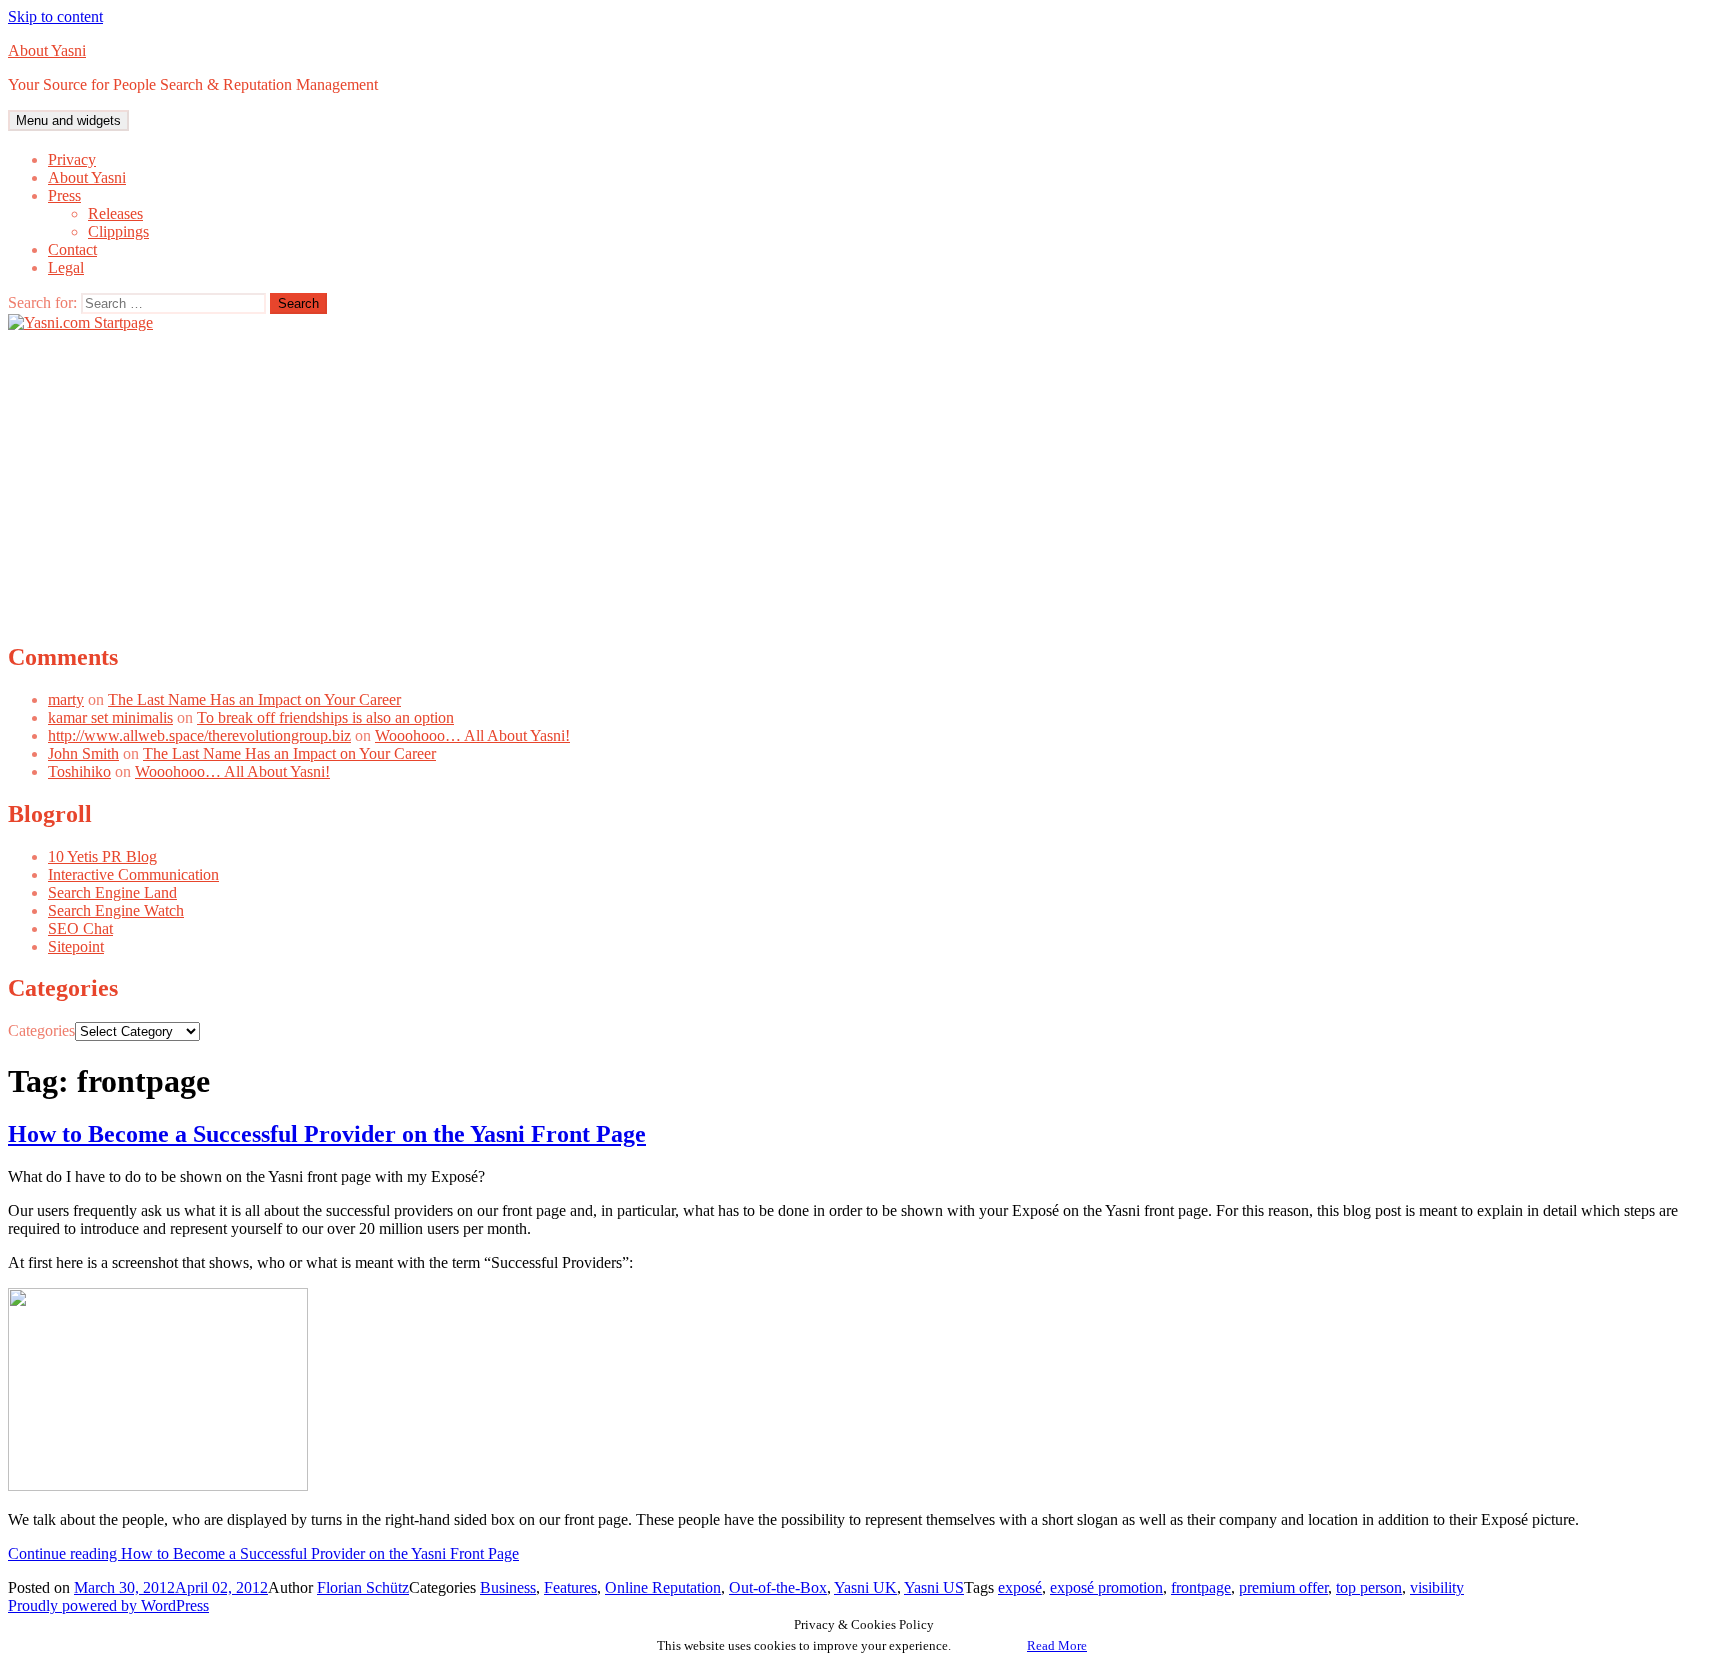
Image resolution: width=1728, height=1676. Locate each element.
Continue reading (263, 1553)
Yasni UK (865, 1587)
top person (1369, 1587)
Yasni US (934, 1587)
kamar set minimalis (110, 717)
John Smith (83, 753)
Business (508, 1587)
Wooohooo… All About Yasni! (472, 735)
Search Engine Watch (116, 910)
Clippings (118, 231)
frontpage (1201, 1587)
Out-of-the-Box (778, 1587)
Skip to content (55, 16)
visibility (1437, 1587)
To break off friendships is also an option (325, 717)
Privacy (72, 159)
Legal (66, 267)
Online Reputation (663, 1587)
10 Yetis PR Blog (102, 856)
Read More (1057, 1645)
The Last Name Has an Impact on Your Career (254, 699)
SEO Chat (80, 928)
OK (989, 1645)
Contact (72, 249)
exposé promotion (1106, 1587)
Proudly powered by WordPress (108, 1605)
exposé (1020, 1587)
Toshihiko (79, 771)
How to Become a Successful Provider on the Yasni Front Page (327, 1134)
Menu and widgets (68, 120)
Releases (115, 213)
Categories (41, 1030)
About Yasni (47, 50)
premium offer (1283, 1587)
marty (66, 699)
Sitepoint (76, 946)
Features (570, 1587)
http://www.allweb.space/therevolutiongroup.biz (199, 735)
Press (64, 195)
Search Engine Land (112, 892)
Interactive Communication (133, 874)
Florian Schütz (363, 1587)
